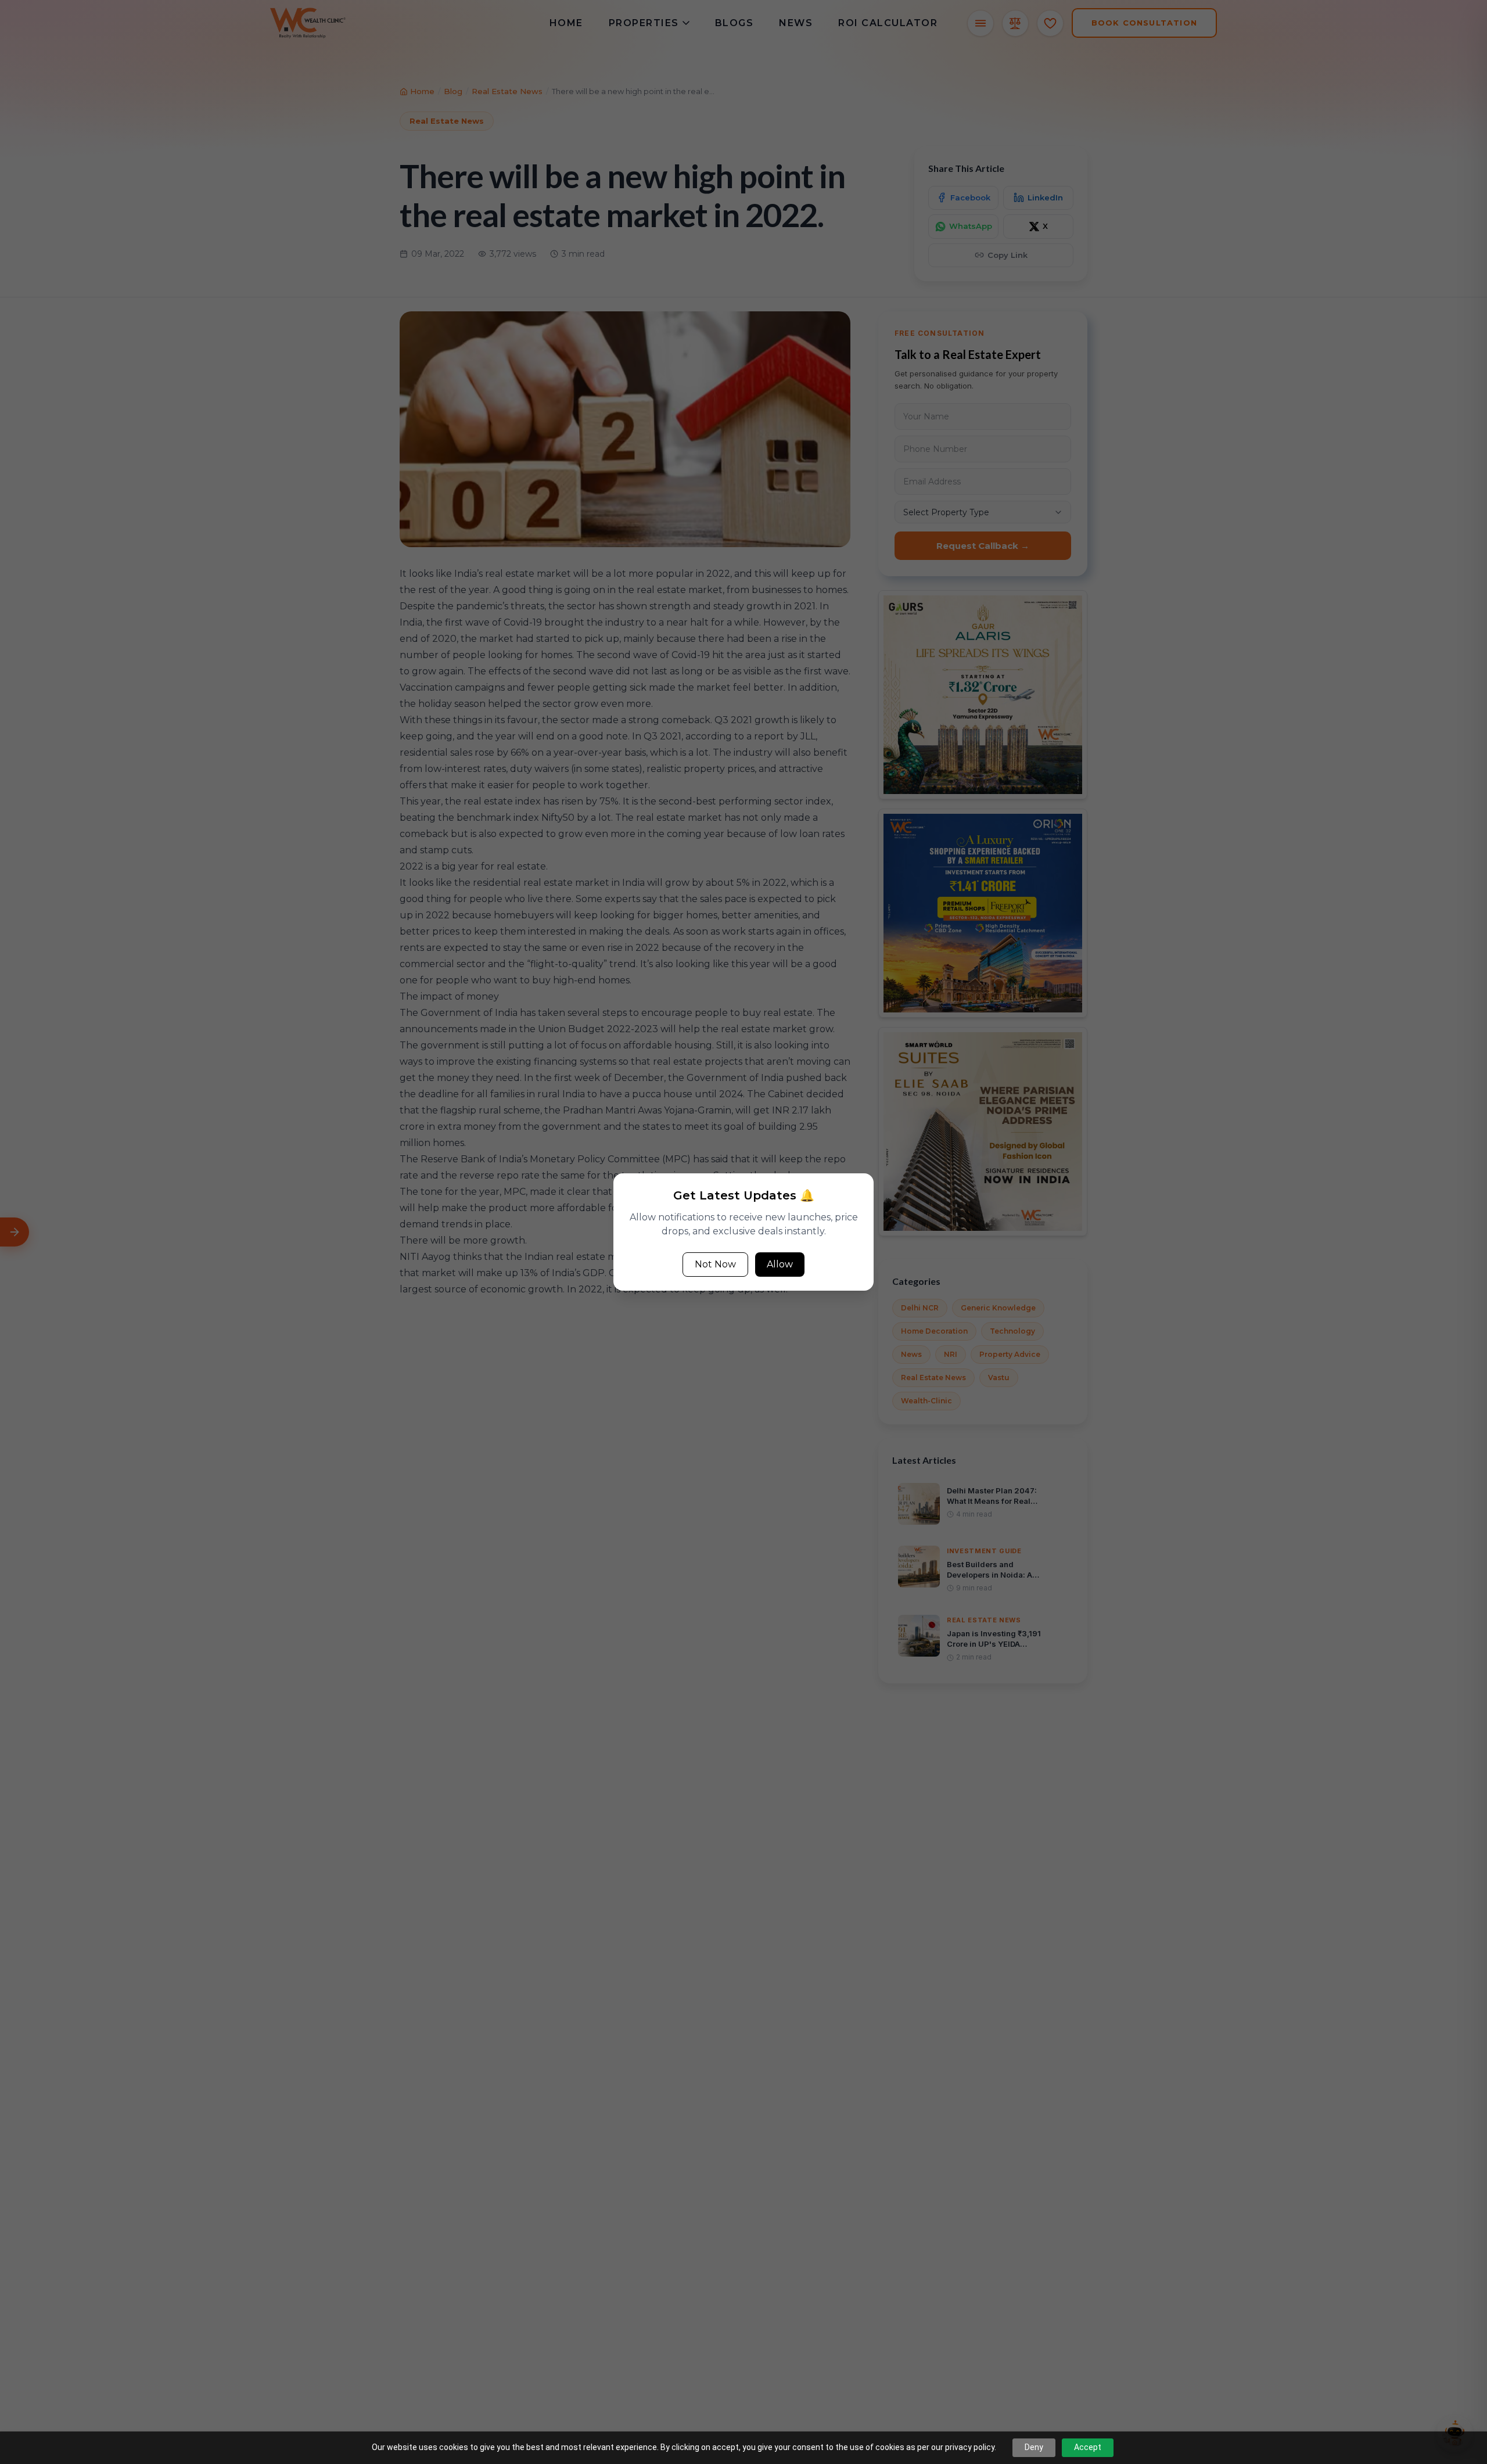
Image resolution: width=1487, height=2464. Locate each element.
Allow (780, 1264)
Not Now (715, 1264)
